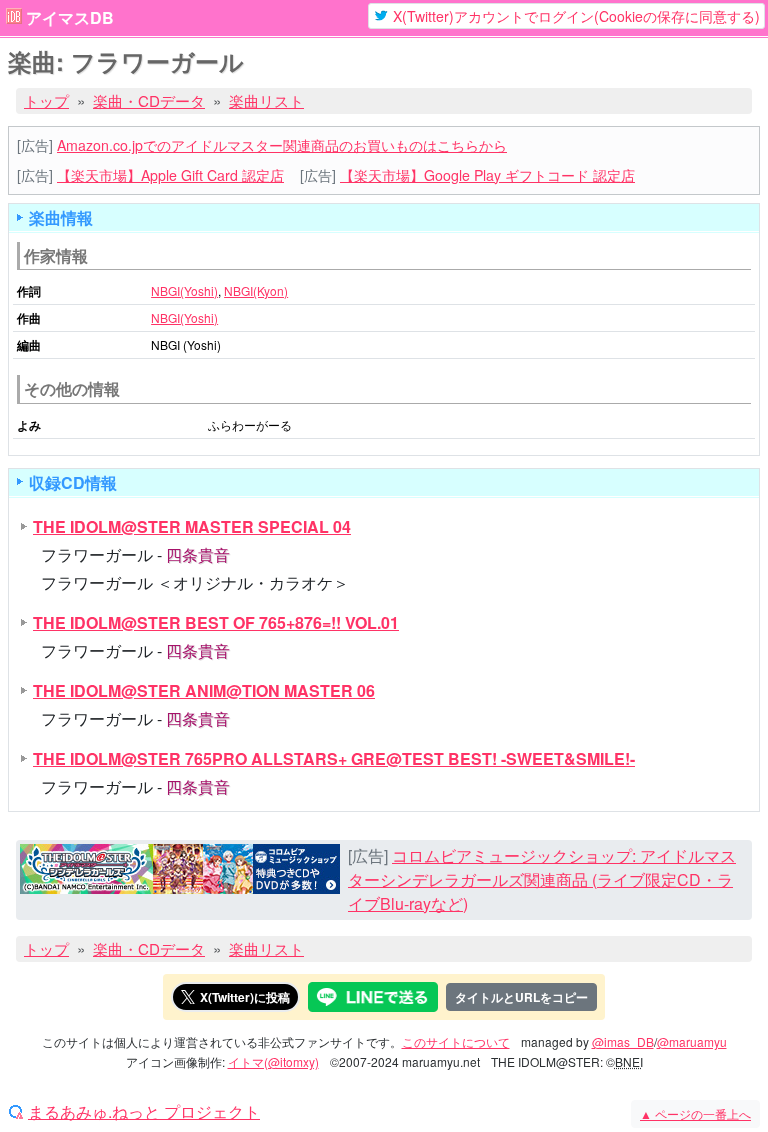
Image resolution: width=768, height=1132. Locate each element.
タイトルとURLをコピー (521, 997)
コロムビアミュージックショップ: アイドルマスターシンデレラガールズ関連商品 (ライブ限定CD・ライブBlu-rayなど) (542, 879)
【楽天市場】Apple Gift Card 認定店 (170, 175)
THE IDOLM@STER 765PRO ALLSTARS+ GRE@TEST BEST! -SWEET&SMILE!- (334, 758)
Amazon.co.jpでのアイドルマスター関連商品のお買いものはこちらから (282, 145)
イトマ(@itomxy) (273, 1061)
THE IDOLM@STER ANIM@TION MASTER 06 (204, 690)
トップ (46, 100)
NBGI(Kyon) (256, 290)
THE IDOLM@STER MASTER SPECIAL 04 (192, 526)
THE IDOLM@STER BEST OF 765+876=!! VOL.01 (216, 622)
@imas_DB (623, 1041)
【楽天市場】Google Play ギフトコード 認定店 (487, 175)
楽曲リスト (266, 100)
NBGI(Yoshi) (184, 290)
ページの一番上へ (695, 1113)
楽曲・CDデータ (149, 100)
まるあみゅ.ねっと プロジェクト (144, 1112)
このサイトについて (456, 1041)
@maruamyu (692, 1041)
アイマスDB (70, 18)
